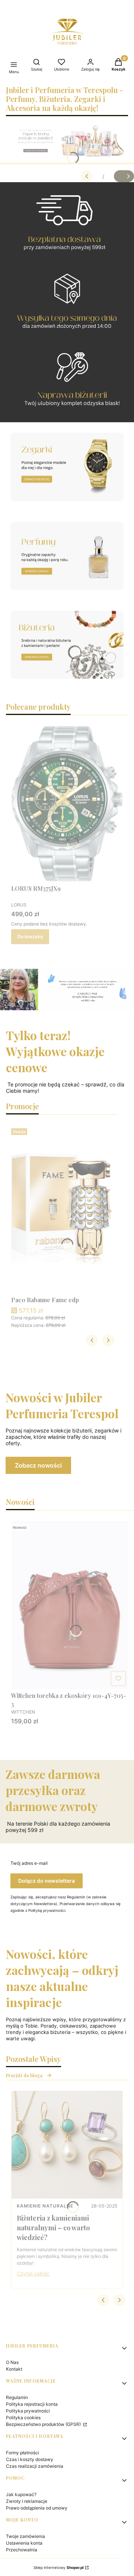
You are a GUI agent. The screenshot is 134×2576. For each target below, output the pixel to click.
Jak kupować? (21, 2494)
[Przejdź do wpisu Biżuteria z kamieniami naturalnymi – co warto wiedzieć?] (67, 2145)
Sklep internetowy (59, 2567)
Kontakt (14, 2369)
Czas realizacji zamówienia (35, 2466)
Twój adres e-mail (29, 1863)
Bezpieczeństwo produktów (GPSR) (44, 2424)
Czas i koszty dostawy (30, 2459)
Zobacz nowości (38, 1465)
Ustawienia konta (24, 2543)
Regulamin (17, 2397)
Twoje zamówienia (25, 2536)
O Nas (12, 2362)
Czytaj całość (33, 2273)
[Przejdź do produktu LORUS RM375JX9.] (67, 804)
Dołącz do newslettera (47, 1881)
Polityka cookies (23, 2418)
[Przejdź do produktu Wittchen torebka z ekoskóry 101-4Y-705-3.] (70, 1605)
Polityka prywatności (28, 2411)
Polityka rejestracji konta (32, 2404)
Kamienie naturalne (45, 2206)
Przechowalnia (22, 2550)
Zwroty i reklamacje (27, 2501)
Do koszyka (30, 937)
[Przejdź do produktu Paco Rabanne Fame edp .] (61, 1209)
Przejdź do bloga (24, 2075)
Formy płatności (23, 2453)
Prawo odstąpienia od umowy (37, 2508)
